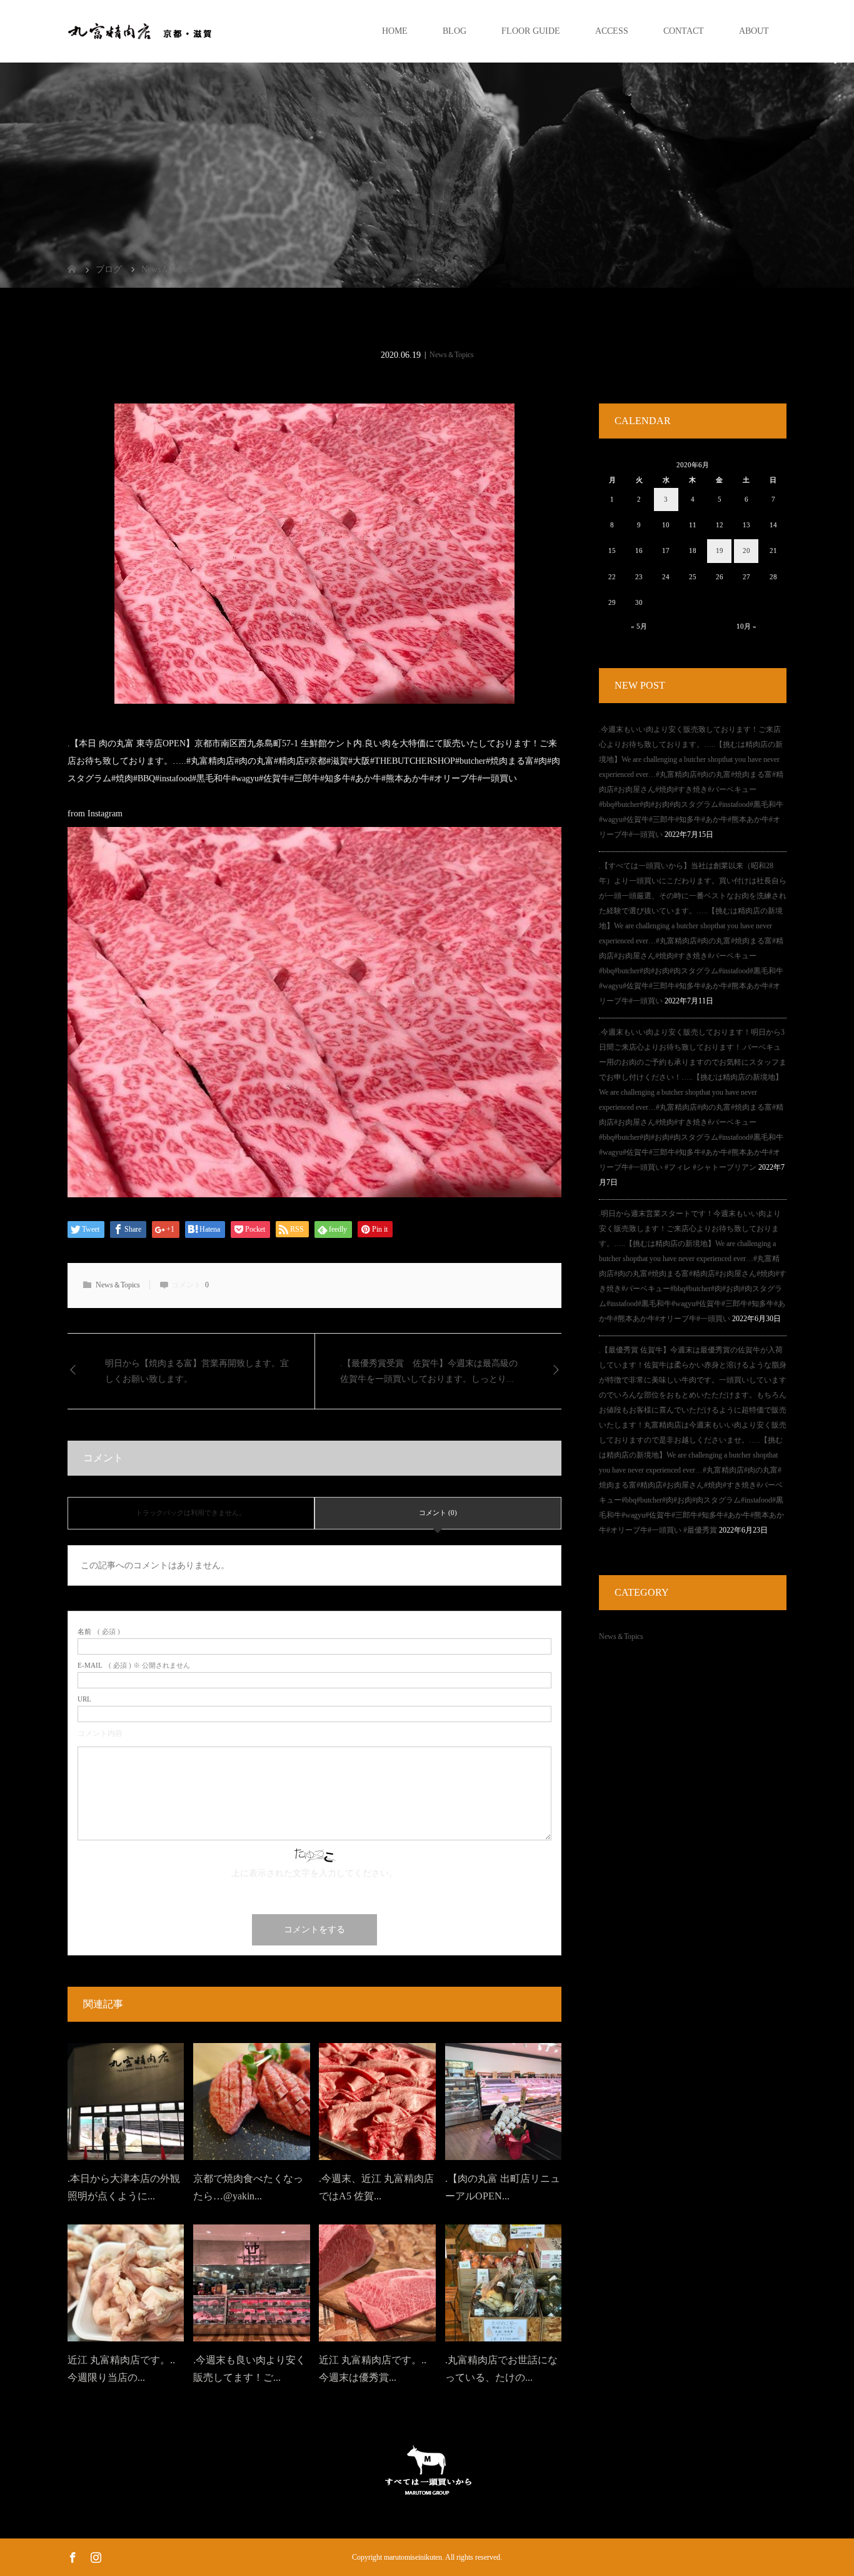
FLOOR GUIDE (531, 31)
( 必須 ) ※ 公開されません (134, 1666)
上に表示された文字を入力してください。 (314, 1873)
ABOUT (754, 31)
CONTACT (684, 31)
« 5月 (639, 626)
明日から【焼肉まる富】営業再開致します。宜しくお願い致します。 (197, 1371)
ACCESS (612, 31)
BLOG (455, 31)
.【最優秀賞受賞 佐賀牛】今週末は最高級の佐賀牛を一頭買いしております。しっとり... (429, 1371)
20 (746, 550)
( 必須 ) (99, 1632)
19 (720, 550)
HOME (395, 31)
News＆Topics (452, 355)
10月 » (746, 626)
